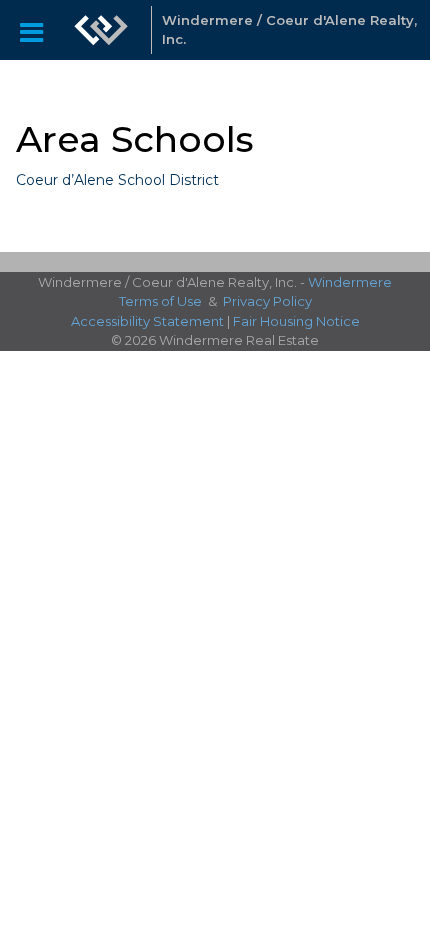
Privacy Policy (267, 301)
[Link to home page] (101, 30)
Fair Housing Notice (296, 321)
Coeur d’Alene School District (117, 180)
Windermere (350, 282)
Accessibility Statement (147, 321)
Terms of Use (160, 301)
